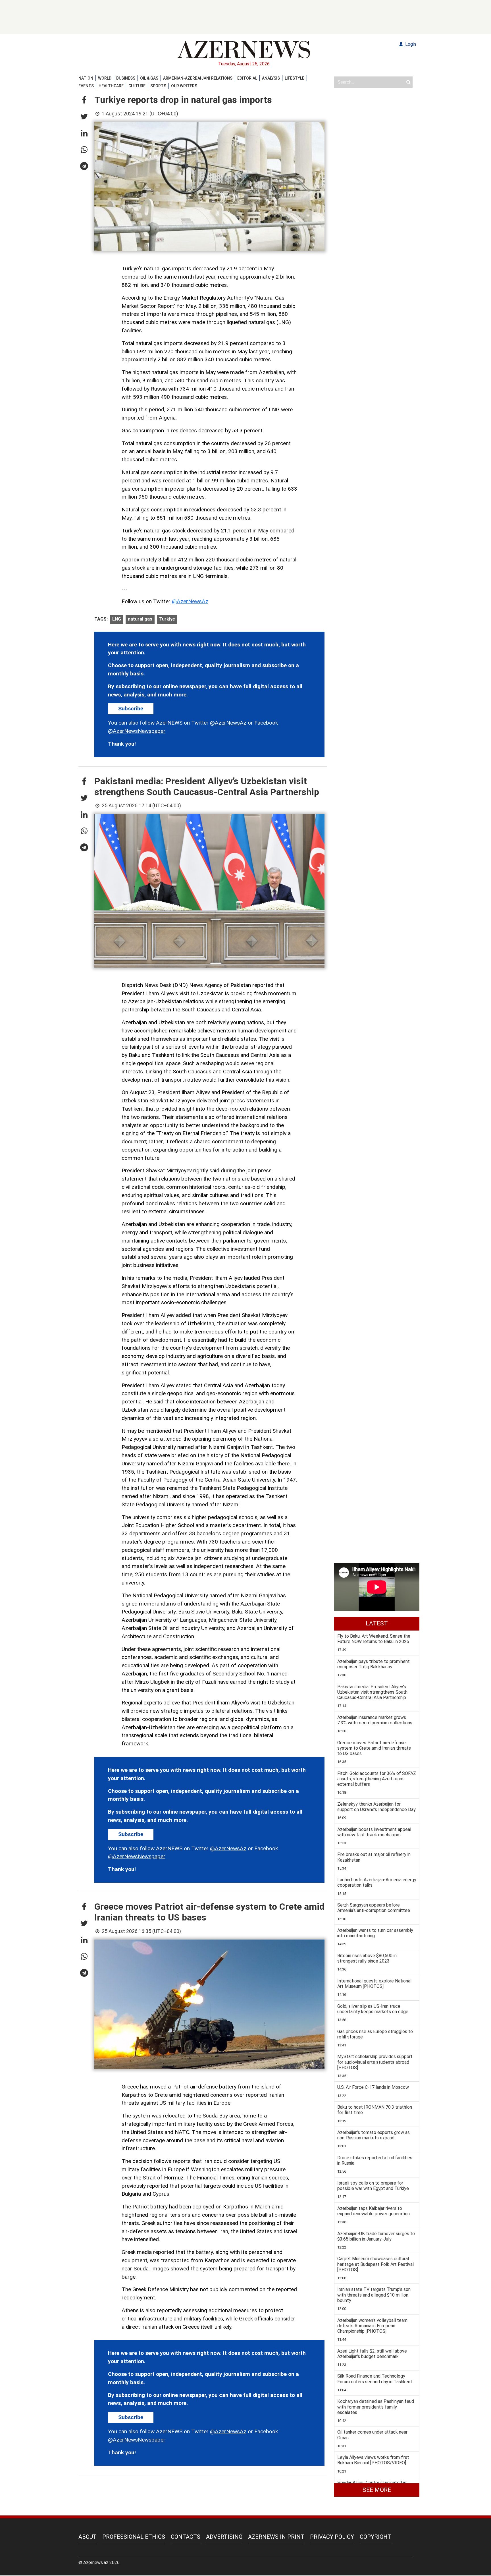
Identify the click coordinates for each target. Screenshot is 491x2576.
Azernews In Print (276, 2537)
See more (377, 2490)
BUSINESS (126, 78)
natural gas (140, 619)
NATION (86, 78)
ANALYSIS (271, 78)
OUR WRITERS (184, 86)
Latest (377, 1623)
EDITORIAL (247, 78)
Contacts (186, 2537)
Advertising (224, 2537)
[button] (84, 100)
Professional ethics (134, 2537)
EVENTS (86, 86)
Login (410, 44)
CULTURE (137, 86)
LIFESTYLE (295, 78)
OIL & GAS (149, 78)
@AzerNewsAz (190, 601)
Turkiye (167, 619)
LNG (117, 619)
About (88, 2537)
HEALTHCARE (111, 86)
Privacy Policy (332, 2537)
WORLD (105, 78)
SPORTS (158, 86)
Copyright (375, 2537)
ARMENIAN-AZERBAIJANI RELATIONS (198, 78)
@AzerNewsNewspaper (137, 731)
